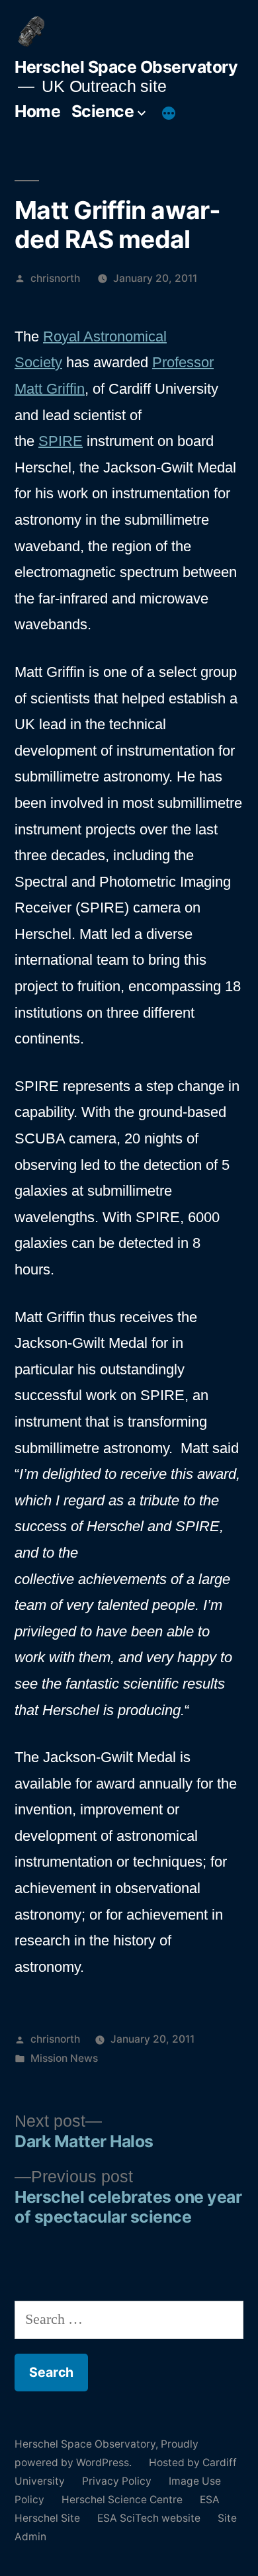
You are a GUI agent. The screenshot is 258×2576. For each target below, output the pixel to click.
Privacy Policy (117, 2481)
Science (103, 111)
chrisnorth (55, 278)
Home (37, 111)
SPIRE (61, 441)
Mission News (64, 2058)
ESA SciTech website (149, 2518)
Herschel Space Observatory (126, 67)
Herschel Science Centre (122, 2500)
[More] (169, 114)
